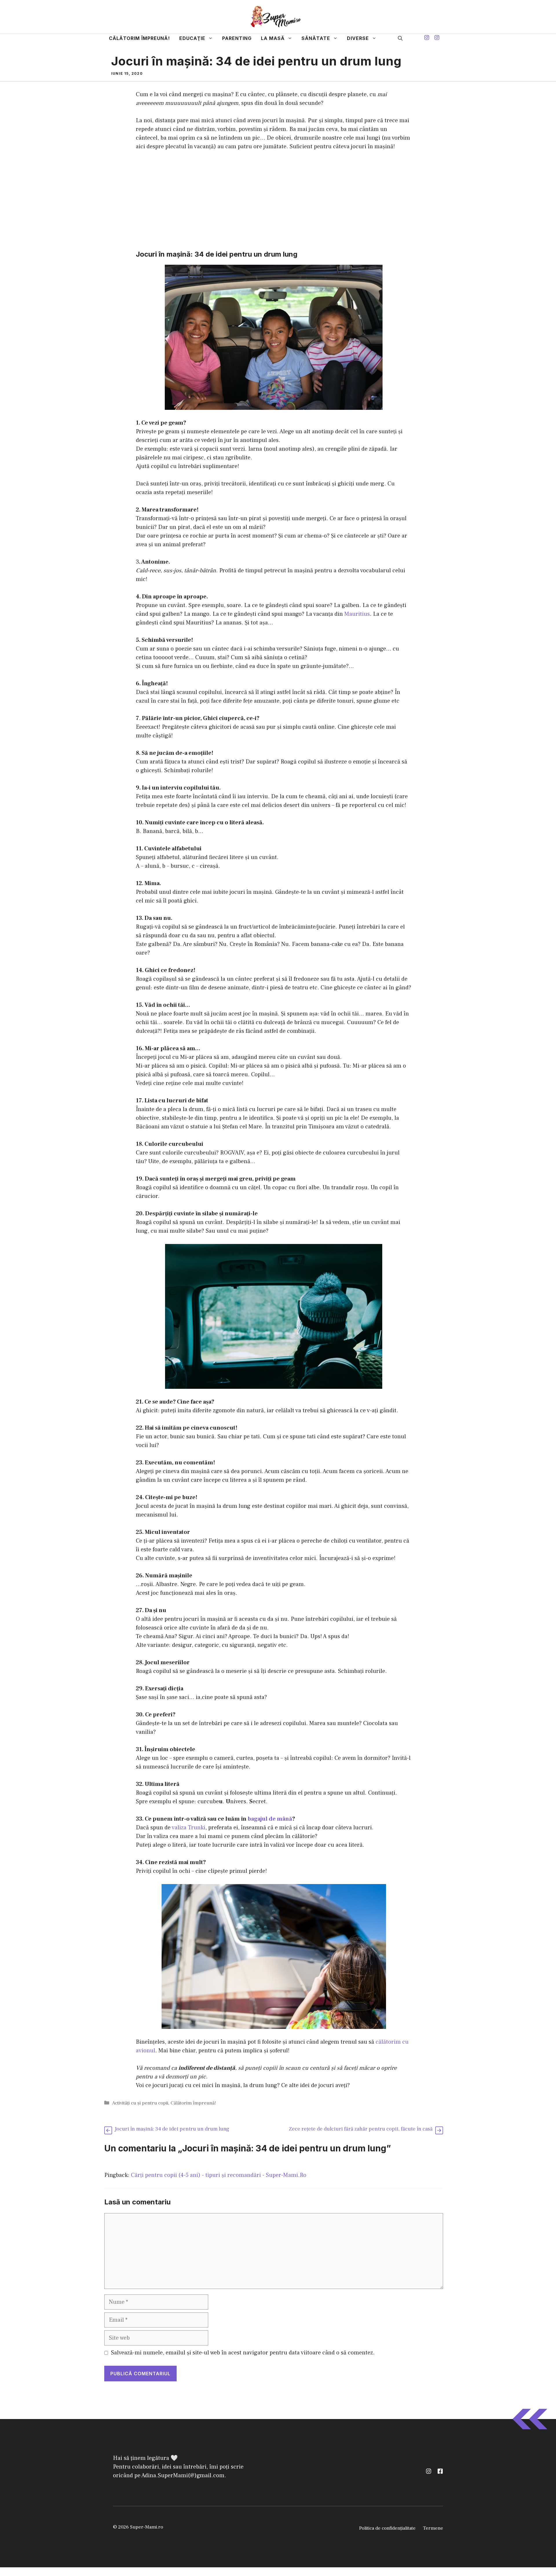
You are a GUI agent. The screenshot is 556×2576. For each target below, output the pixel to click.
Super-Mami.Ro (221, 1290)
